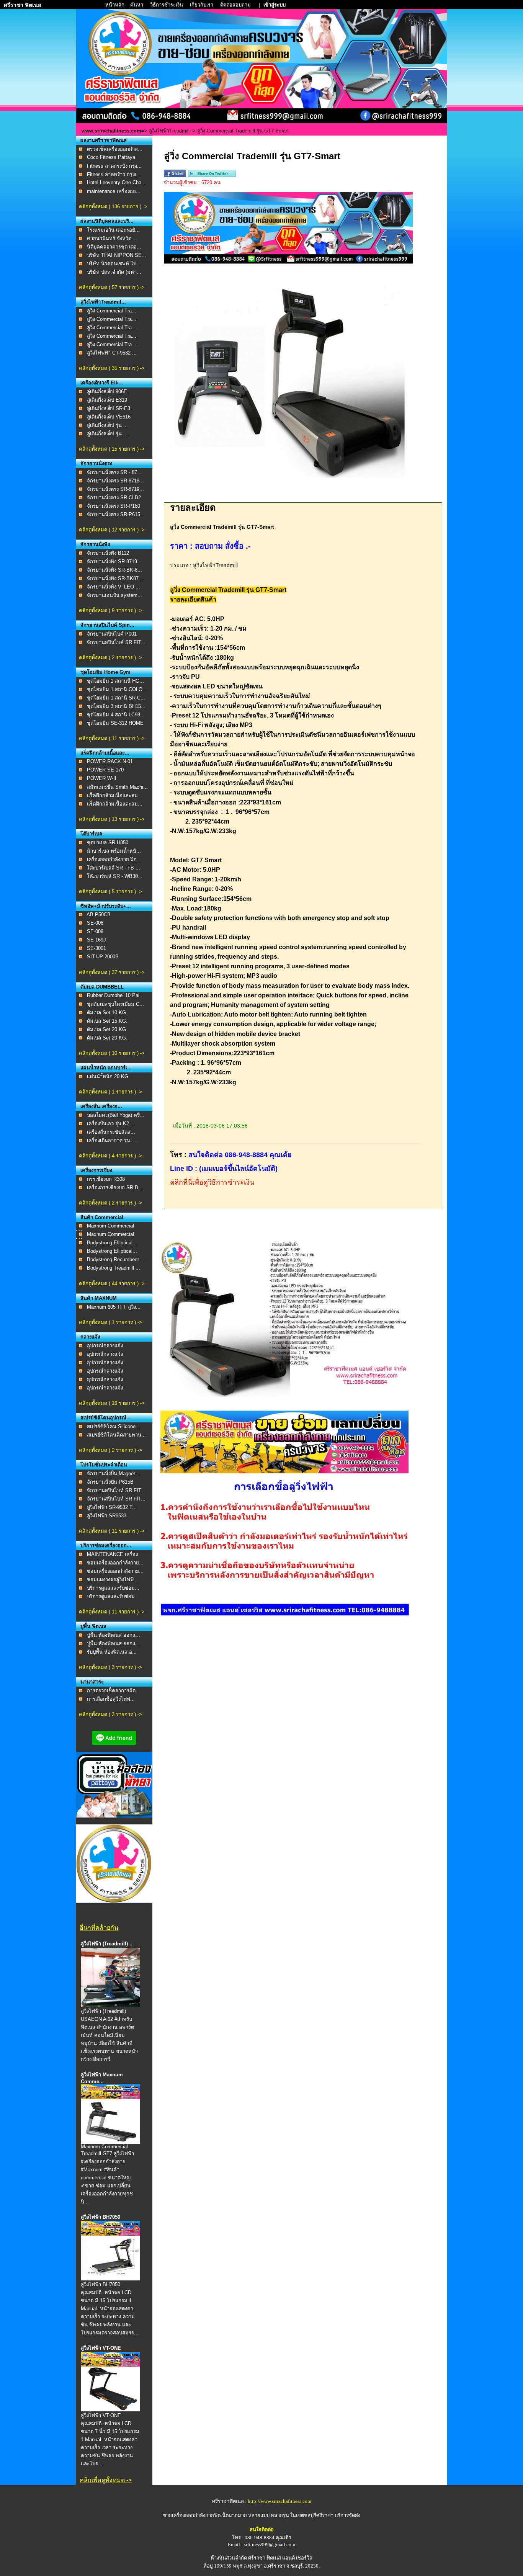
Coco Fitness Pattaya (111, 157)
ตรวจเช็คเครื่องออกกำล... (115, 149)
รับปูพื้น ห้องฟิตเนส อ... (112, 1652)
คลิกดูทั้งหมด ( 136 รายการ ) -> (113, 207)
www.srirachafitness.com (111, 131)
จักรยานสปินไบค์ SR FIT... (116, 642)
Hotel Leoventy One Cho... (116, 182)
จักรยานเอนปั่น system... (114, 595)
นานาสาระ (92, 1682)
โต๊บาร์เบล (91, 834)
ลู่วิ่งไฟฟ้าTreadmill (169, 131)
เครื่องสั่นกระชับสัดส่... (111, 1132)
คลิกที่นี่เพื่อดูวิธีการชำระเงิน (212, 1182)
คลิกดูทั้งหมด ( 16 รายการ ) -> (112, 1403)
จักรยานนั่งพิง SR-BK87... (115, 578)
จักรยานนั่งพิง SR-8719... (114, 561)
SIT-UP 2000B (103, 957)
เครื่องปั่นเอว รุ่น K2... (110, 1124)
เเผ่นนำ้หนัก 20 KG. (108, 1076)
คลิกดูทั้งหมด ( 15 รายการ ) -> (112, 449)
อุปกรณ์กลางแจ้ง (105, 1346)
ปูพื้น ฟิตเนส (93, 1626)
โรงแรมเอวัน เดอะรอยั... (113, 230)
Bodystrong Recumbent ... (116, 1259)
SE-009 (95, 931)
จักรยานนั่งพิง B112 (108, 553)
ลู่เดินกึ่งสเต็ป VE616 (109, 417)
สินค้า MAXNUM (99, 1298)
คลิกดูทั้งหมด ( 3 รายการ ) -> (110, 1667)
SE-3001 (96, 948)
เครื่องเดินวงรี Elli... (102, 383)
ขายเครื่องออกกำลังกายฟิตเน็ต (196, 2515)
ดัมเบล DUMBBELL (102, 987)
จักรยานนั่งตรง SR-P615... (116, 514)
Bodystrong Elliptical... (112, 1243)
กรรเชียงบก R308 (106, 1179)
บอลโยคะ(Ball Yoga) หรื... (116, 1115)
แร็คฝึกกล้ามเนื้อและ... (105, 753)
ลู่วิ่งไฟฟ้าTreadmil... (103, 302)
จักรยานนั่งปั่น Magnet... (113, 1474)
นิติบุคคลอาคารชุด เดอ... (114, 247)
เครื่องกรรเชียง (96, 1170)
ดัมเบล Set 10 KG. (107, 1013)
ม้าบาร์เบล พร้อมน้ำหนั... (114, 851)
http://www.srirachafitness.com (279, 2501)
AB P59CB (99, 915)
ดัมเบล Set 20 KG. (107, 1038)
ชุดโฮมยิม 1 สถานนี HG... (115, 681)
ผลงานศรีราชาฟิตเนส (104, 140)
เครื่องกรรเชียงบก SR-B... (115, 1187)
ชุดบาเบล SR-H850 (108, 843)
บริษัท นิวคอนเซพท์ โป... (114, 264)
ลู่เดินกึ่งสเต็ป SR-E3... (111, 408)
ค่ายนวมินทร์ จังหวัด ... (112, 238)
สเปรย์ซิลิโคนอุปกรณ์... (106, 1418)
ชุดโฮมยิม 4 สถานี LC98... (116, 715)
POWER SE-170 (105, 770)
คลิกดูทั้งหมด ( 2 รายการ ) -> (110, 658)
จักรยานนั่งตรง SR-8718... (115, 481)
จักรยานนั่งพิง (95, 544)
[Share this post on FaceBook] (175, 176)
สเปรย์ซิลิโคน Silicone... (114, 1426)
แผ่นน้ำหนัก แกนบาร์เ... (106, 1068)
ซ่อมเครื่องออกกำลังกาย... (115, 1563)
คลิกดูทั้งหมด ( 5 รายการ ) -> (110, 892)
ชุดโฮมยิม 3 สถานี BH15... (116, 706)
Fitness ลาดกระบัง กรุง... (114, 166)
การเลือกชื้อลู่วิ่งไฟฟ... (111, 1699)
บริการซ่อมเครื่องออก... (106, 1545)
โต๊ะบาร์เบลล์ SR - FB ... (114, 868)
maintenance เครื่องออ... (114, 191)
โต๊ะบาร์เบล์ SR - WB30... (115, 876)
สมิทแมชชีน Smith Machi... (117, 787)
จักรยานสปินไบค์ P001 (112, 634)
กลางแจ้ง (90, 1337)
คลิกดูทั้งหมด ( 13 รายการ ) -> (112, 819)
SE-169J (96, 940)
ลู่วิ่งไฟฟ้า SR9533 (107, 1516)
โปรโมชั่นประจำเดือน (104, 1465)
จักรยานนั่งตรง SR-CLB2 (114, 498)
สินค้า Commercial (102, 1217)
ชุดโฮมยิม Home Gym (105, 672)
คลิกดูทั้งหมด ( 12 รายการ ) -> (112, 530)
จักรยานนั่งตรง (96, 463)
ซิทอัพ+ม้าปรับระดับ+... (106, 906)
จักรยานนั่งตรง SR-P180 (114, 506)
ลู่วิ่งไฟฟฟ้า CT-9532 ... (112, 353)
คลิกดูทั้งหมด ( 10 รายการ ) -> (112, 1053)
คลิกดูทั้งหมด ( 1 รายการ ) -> (110, 1092)
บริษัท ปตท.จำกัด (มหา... (114, 272)
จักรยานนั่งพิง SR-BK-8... (114, 570)
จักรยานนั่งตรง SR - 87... (114, 472)
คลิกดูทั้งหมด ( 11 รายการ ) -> (112, 738)
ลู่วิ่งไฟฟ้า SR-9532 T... (112, 1507)
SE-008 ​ (96, 923)
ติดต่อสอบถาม (236, 5)
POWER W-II (102, 778)
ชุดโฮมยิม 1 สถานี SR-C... (116, 698)
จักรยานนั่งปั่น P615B (110, 1482)
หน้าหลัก (115, 5)
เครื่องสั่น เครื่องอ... (101, 1106)
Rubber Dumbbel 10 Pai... (115, 995)
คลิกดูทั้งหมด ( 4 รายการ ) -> (110, 1156)
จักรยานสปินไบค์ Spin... (107, 625)
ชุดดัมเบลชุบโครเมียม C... (115, 1004)
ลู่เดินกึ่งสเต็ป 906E (107, 391)
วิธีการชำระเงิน (167, 5)
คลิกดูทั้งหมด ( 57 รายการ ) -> (112, 287)
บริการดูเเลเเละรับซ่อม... (113, 1588)
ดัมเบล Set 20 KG (106, 1029)
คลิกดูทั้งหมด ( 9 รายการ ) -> (110, 610)
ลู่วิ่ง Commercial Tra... (112, 311)
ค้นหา (137, 5)
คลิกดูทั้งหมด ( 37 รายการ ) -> (112, 972)
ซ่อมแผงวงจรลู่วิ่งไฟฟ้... (113, 1580)
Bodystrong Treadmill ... (114, 1268)
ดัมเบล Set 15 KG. (107, 1021)
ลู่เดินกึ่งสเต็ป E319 (107, 400)
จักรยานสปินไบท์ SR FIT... (116, 1490)
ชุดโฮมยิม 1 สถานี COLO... (117, 689)
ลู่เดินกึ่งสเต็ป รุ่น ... (107, 425)
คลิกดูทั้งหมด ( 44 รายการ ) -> (112, 1284)
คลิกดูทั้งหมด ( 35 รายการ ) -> (112, 368)
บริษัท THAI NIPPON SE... (117, 255)
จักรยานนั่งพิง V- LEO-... (114, 587)
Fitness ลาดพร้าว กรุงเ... (114, 174)
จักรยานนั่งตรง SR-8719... (115, 489)
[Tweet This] (212, 176)
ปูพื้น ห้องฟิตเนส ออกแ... (114, 1635)
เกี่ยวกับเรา (202, 5)
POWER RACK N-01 (110, 761)
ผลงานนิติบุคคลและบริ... (107, 221)
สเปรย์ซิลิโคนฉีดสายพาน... (116, 1435)
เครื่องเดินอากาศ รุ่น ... (112, 1140)
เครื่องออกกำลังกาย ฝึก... (114, 859)
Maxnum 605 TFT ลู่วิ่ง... (114, 1307)
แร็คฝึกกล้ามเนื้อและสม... (115, 795)
